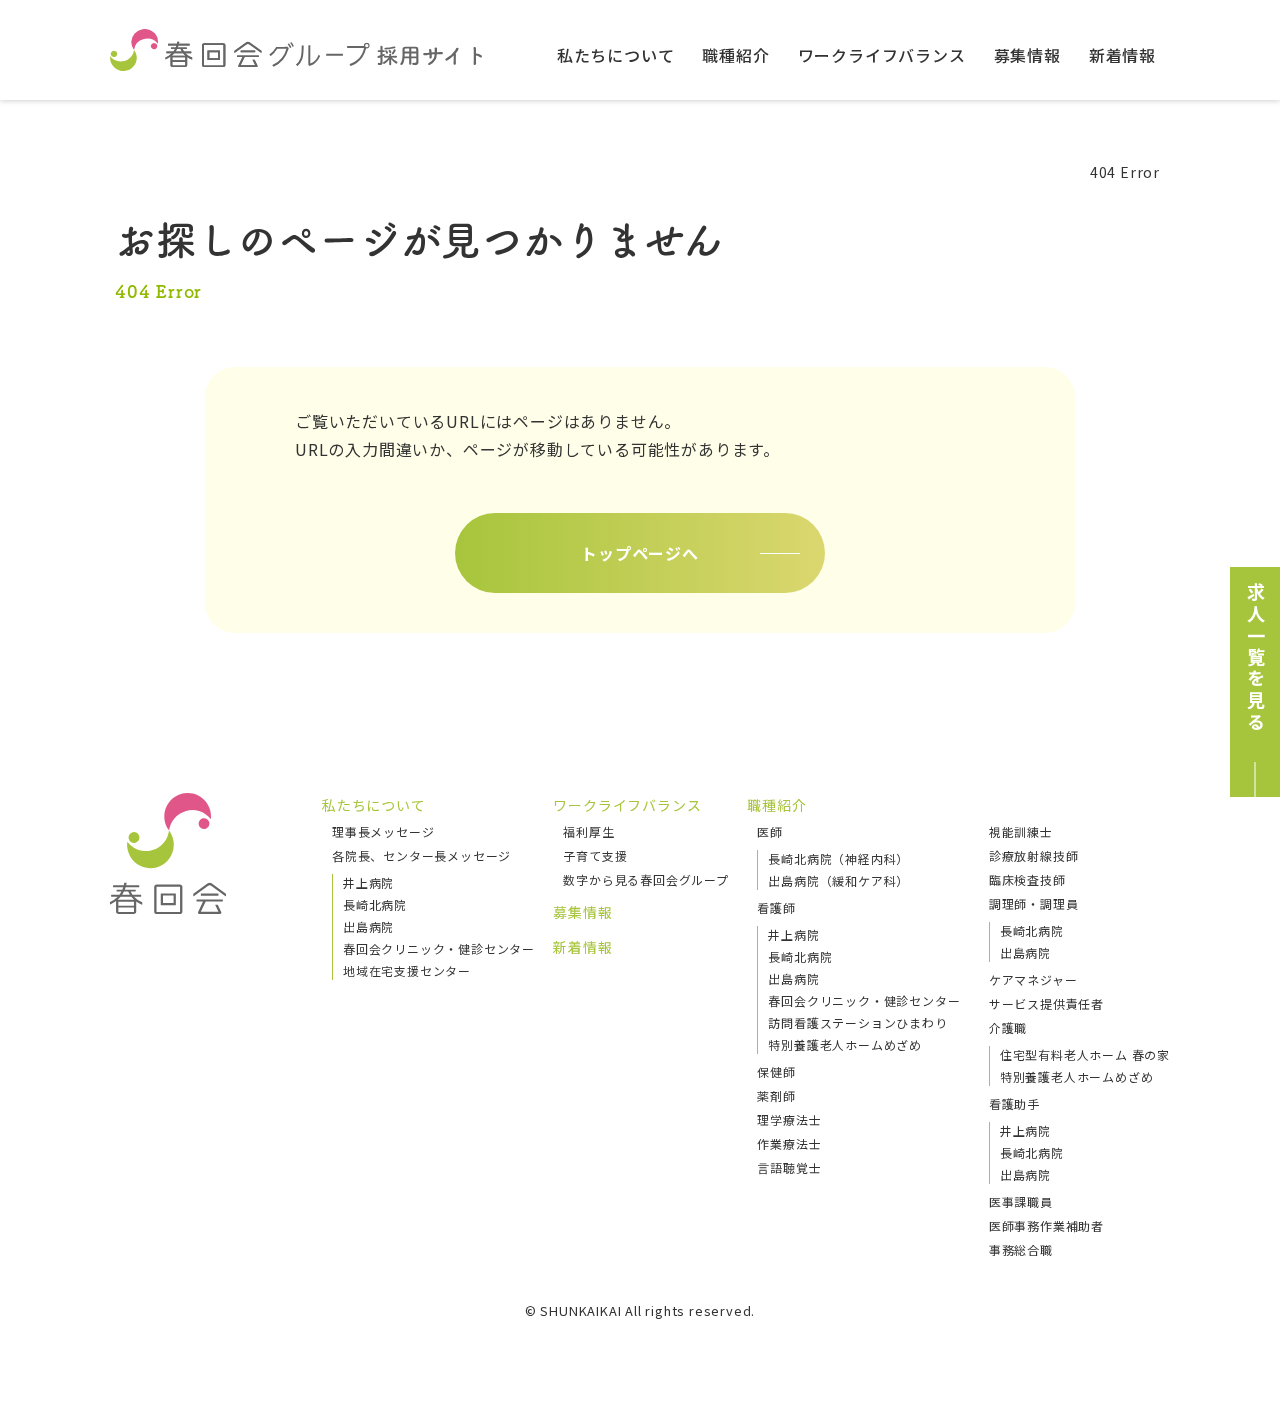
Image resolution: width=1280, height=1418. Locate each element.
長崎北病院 (375, 904)
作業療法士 (789, 1143)
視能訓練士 (1021, 831)
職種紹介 (735, 55)
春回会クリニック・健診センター (439, 948)
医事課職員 (1021, 1201)
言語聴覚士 (789, 1167)
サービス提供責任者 (1046, 1003)
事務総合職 (1021, 1249)
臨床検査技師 (1027, 879)
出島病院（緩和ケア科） (838, 880)
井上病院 (368, 882)
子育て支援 (595, 855)
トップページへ (640, 553)
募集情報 (1027, 55)
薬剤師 (776, 1095)
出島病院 (368, 926)
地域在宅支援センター (407, 970)
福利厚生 (588, 831)
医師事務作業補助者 (1046, 1225)
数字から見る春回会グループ (645, 879)
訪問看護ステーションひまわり (857, 1022)
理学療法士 (789, 1119)
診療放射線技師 (1034, 855)
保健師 (776, 1071)
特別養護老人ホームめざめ (845, 1044)
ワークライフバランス (882, 55)
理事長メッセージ (383, 831)
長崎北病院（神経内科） (838, 858)
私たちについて (616, 55)
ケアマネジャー (1033, 979)
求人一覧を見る (1256, 657)
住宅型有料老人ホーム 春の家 (1085, 1054)
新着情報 (1122, 55)
